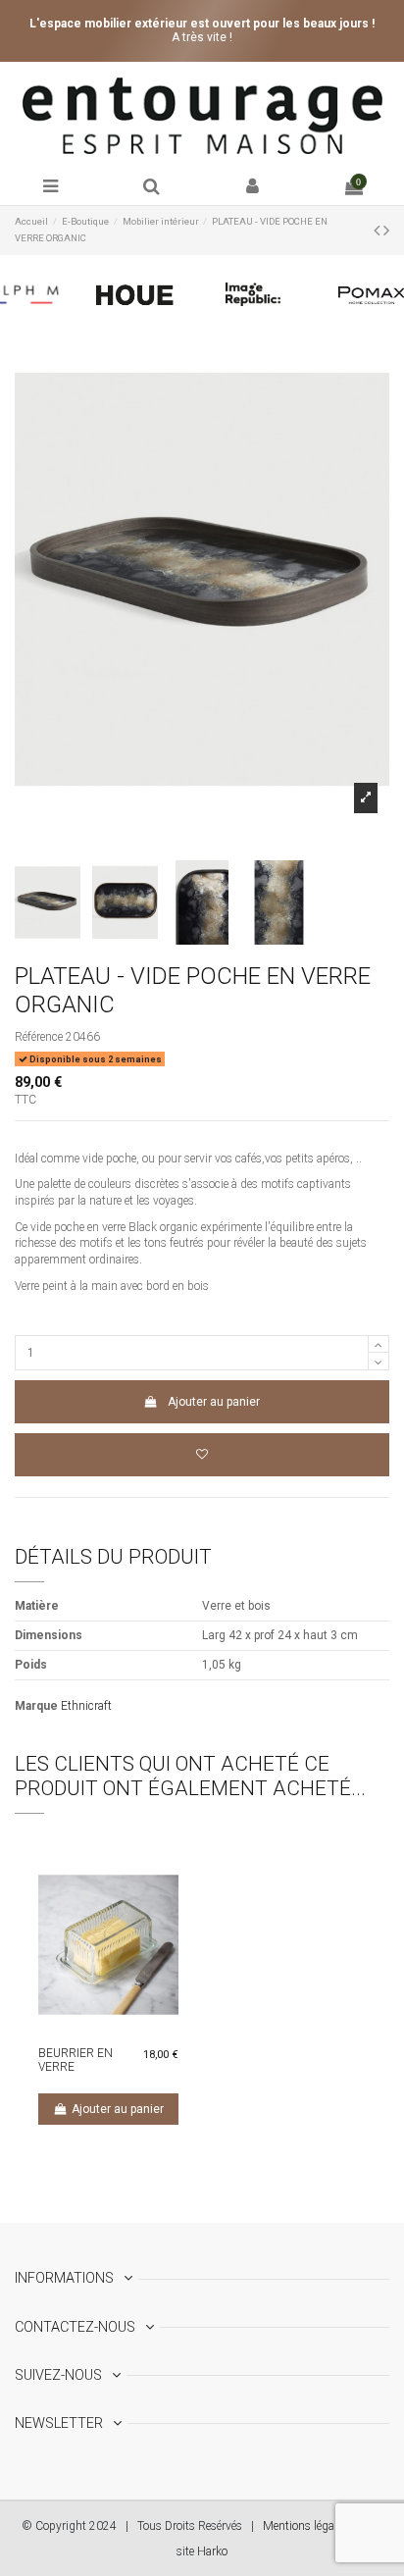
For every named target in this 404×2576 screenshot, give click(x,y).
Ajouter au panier (214, 1402)
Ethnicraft (86, 1706)
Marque (36, 1706)
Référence (39, 1037)
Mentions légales (305, 2526)
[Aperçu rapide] (121, 2031)
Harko (212, 2551)
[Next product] (386, 230)
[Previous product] (379, 230)
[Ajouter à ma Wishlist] (202, 1455)
